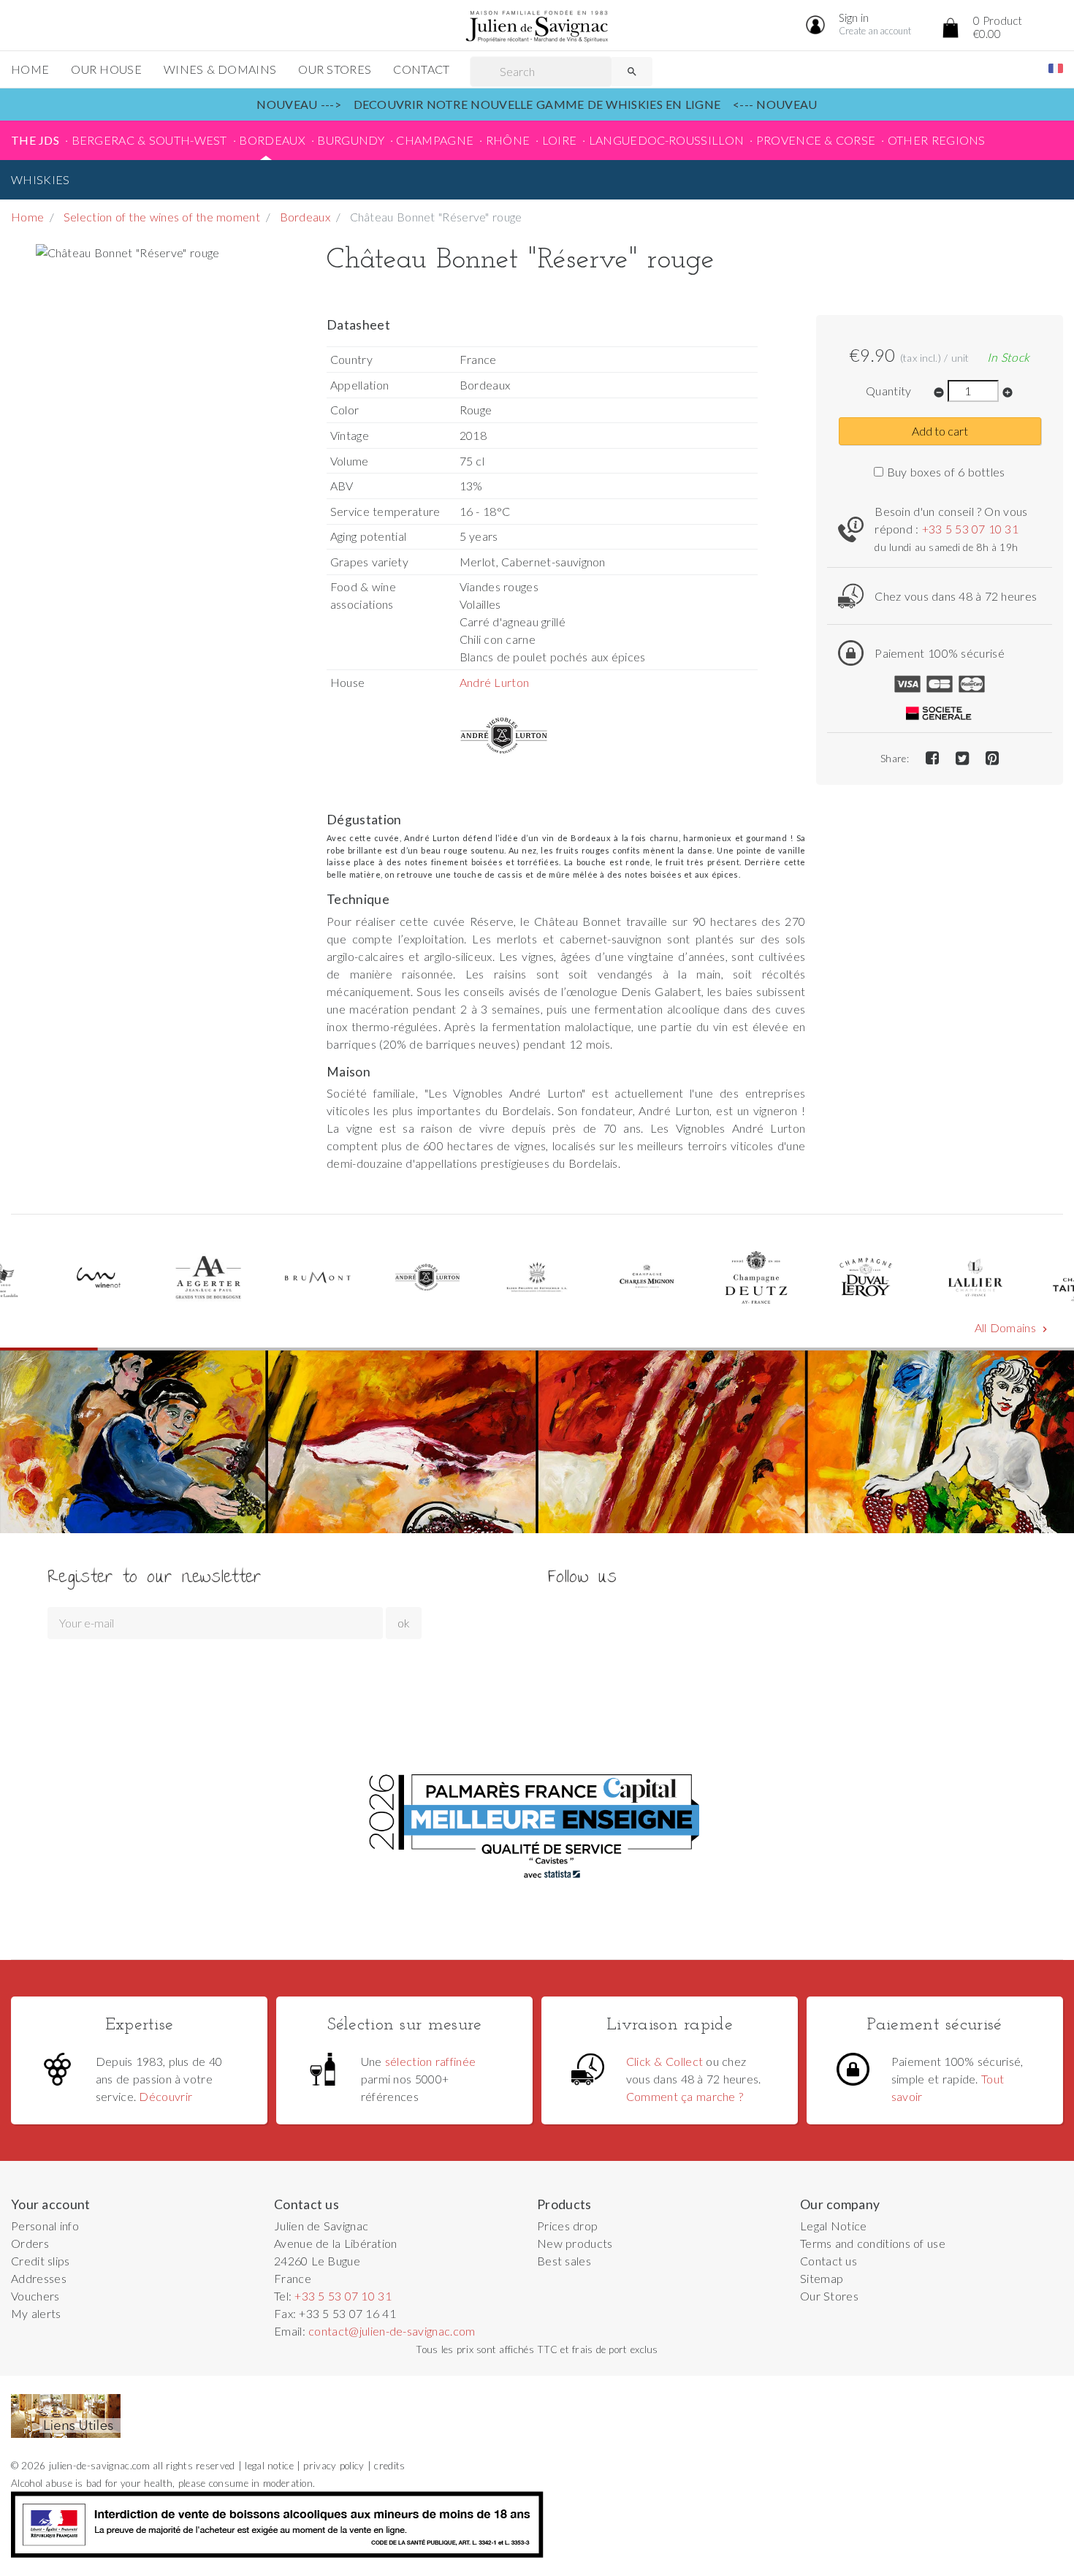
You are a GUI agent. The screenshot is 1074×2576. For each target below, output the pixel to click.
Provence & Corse (816, 140)
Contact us (829, 2261)
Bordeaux (272, 140)
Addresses (39, 2278)
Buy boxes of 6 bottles (944, 472)
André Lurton (495, 682)
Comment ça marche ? (685, 2096)
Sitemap (822, 2278)
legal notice (269, 2466)
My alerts (36, 2313)
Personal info (45, 2226)
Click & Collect (664, 2061)
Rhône (508, 140)
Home (30, 69)
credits (389, 2466)
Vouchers (35, 2296)
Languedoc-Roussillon (666, 140)
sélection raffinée (431, 2061)
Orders (30, 2243)
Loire (560, 140)
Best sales (564, 2261)
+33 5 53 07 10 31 (970, 529)
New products (575, 2243)
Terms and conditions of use (873, 2243)
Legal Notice (834, 2226)
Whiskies (41, 179)
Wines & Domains (220, 69)
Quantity (889, 391)
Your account (51, 2204)
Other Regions (937, 140)
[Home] (537, 27)
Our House (106, 69)
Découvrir (165, 2096)
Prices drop (567, 2226)
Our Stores (335, 69)
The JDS (35, 140)
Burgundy (351, 140)
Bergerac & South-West (149, 140)
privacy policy (334, 2466)
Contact (421, 69)
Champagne (435, 140)
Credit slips (41, 2261)
